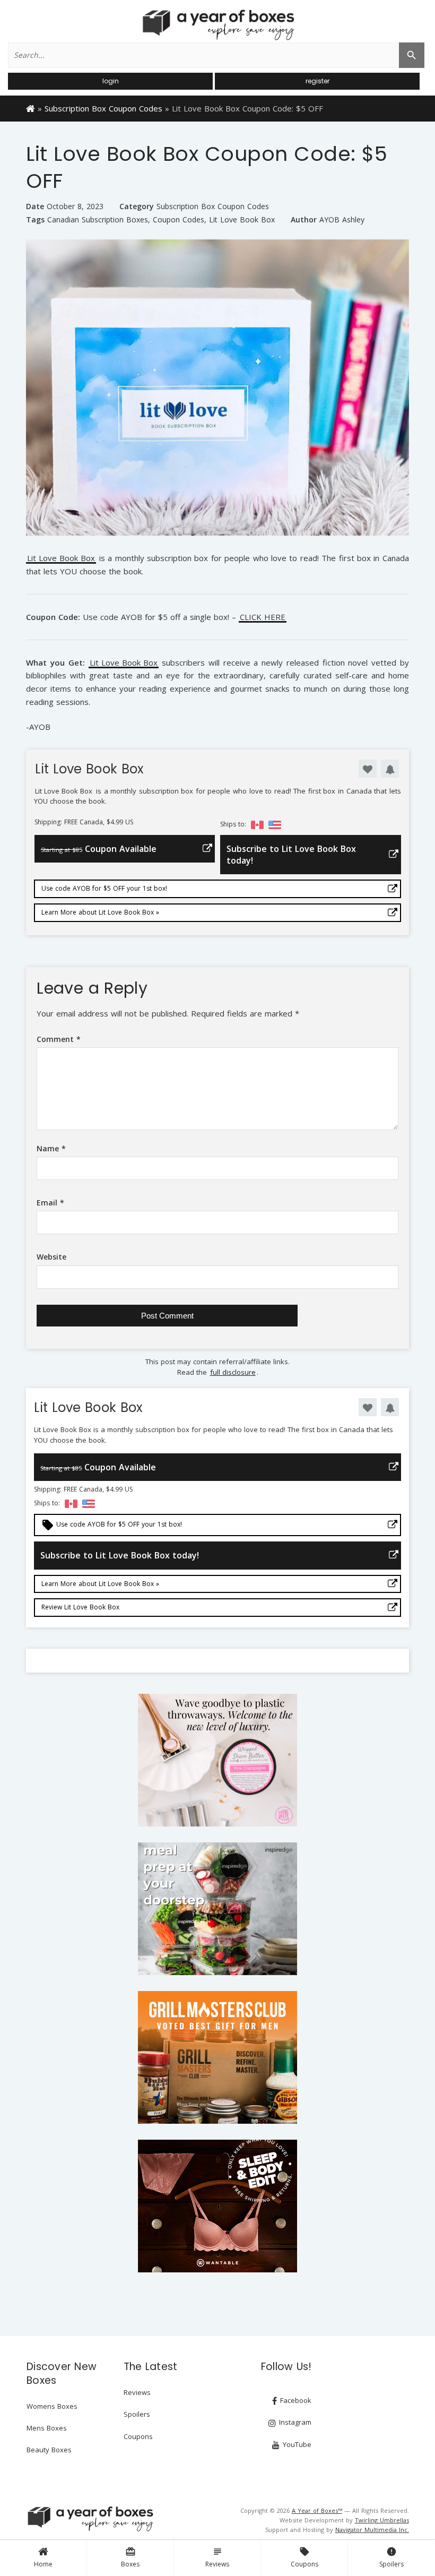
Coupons (304, 2557)
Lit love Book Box (242, 220)
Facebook (295, 2400)
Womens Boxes (52, 2406)
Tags (35, 219)
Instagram (294, 2422)
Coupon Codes (179, 220)
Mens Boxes (47, 2428)
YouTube (296, 2444)
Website (51, 1257)
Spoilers (391, 2557)
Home (43, 2564)
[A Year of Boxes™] (217, 24)
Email (50, 1203)
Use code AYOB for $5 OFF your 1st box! (104, 888)
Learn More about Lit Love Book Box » (100, 912)
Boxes (130, 2557)
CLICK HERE (263, 618)
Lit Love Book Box (61, 559)
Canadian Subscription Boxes (98, 220)
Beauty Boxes (49, 2450)
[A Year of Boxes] (90, 2519)
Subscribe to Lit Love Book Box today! (291, 855)
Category (137, 206)
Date (35, 206)
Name (51, 1148)
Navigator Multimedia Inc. (372, 2530)
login (111, 81)
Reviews (217, 2557)
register (317, 81)
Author (304, 219)
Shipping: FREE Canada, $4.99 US (84, 822)
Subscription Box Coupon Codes (103, 108)
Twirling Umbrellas (382, 2520)
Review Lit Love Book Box (80, 1607)
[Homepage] (31, 108)
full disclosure (233, 1372)
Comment (59, 1039)
